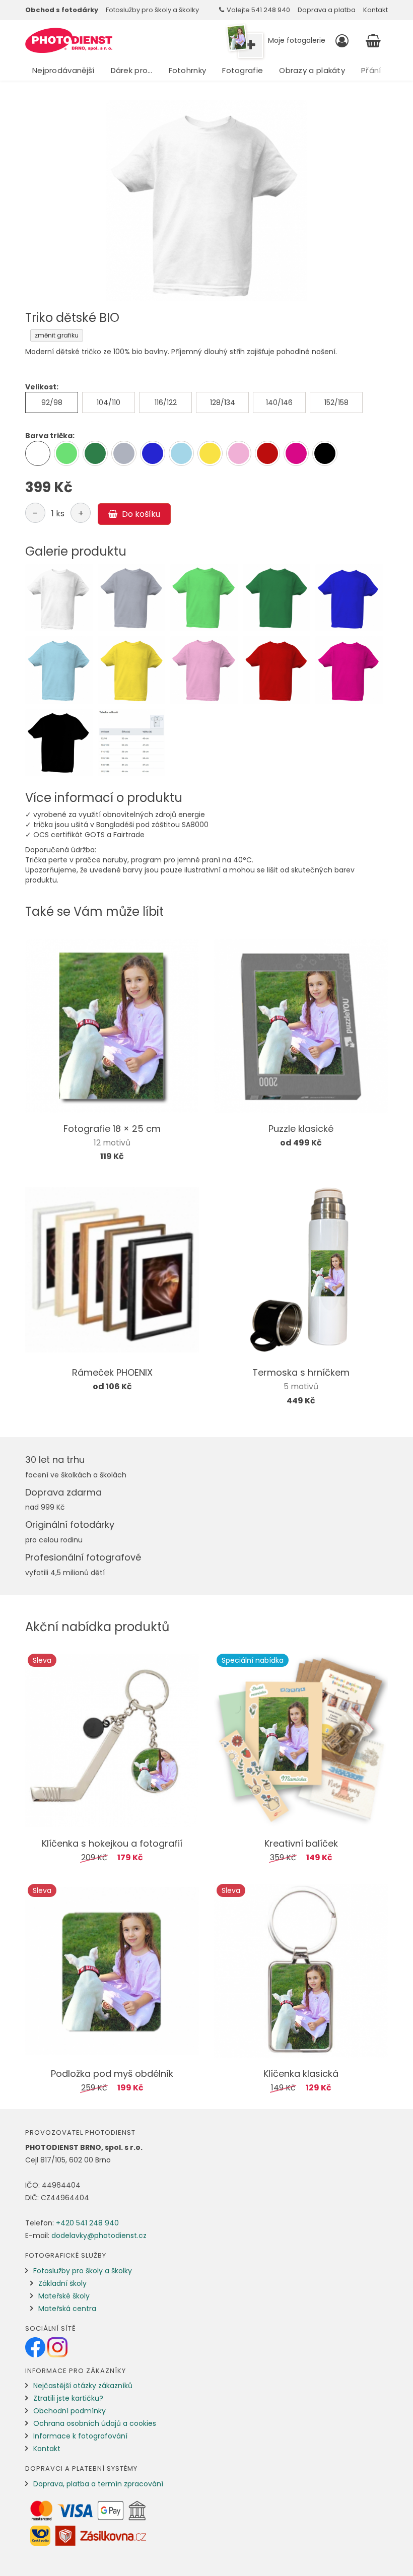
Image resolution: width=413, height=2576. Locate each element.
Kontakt (375, 10)
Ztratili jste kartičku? (68, 2398)
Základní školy (62, 2283)
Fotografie (243, 70)
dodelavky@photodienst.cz (99, 2235)
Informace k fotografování (80, 2436)
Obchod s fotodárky (62, 10)
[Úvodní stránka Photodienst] (69, 40)
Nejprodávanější (63, 70)
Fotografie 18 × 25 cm (112, 1129)
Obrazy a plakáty (312, 70)
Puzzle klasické (301, 1129)
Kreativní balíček (301, 1843)
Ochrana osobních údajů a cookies (95, 2423)
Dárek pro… (132, 70)
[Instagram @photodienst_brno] (57, 2347)
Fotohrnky (188, 70)
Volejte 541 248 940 (258, 10)
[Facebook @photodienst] (36, 2347)
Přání (371, 70)
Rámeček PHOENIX (112, 1372)
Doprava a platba (327, 10)
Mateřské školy (64, 2296)
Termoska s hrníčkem (301, 1372)
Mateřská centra (67, 2309)
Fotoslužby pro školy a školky (152, 10)
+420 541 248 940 (87, 2223)
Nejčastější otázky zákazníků (83, 2386)
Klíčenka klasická (301, 2074)
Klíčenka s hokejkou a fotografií (112, 1843)
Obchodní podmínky (70, 2411)
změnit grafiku (57, 335)
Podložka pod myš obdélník (112, 2074)
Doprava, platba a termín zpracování (98, 2484)
